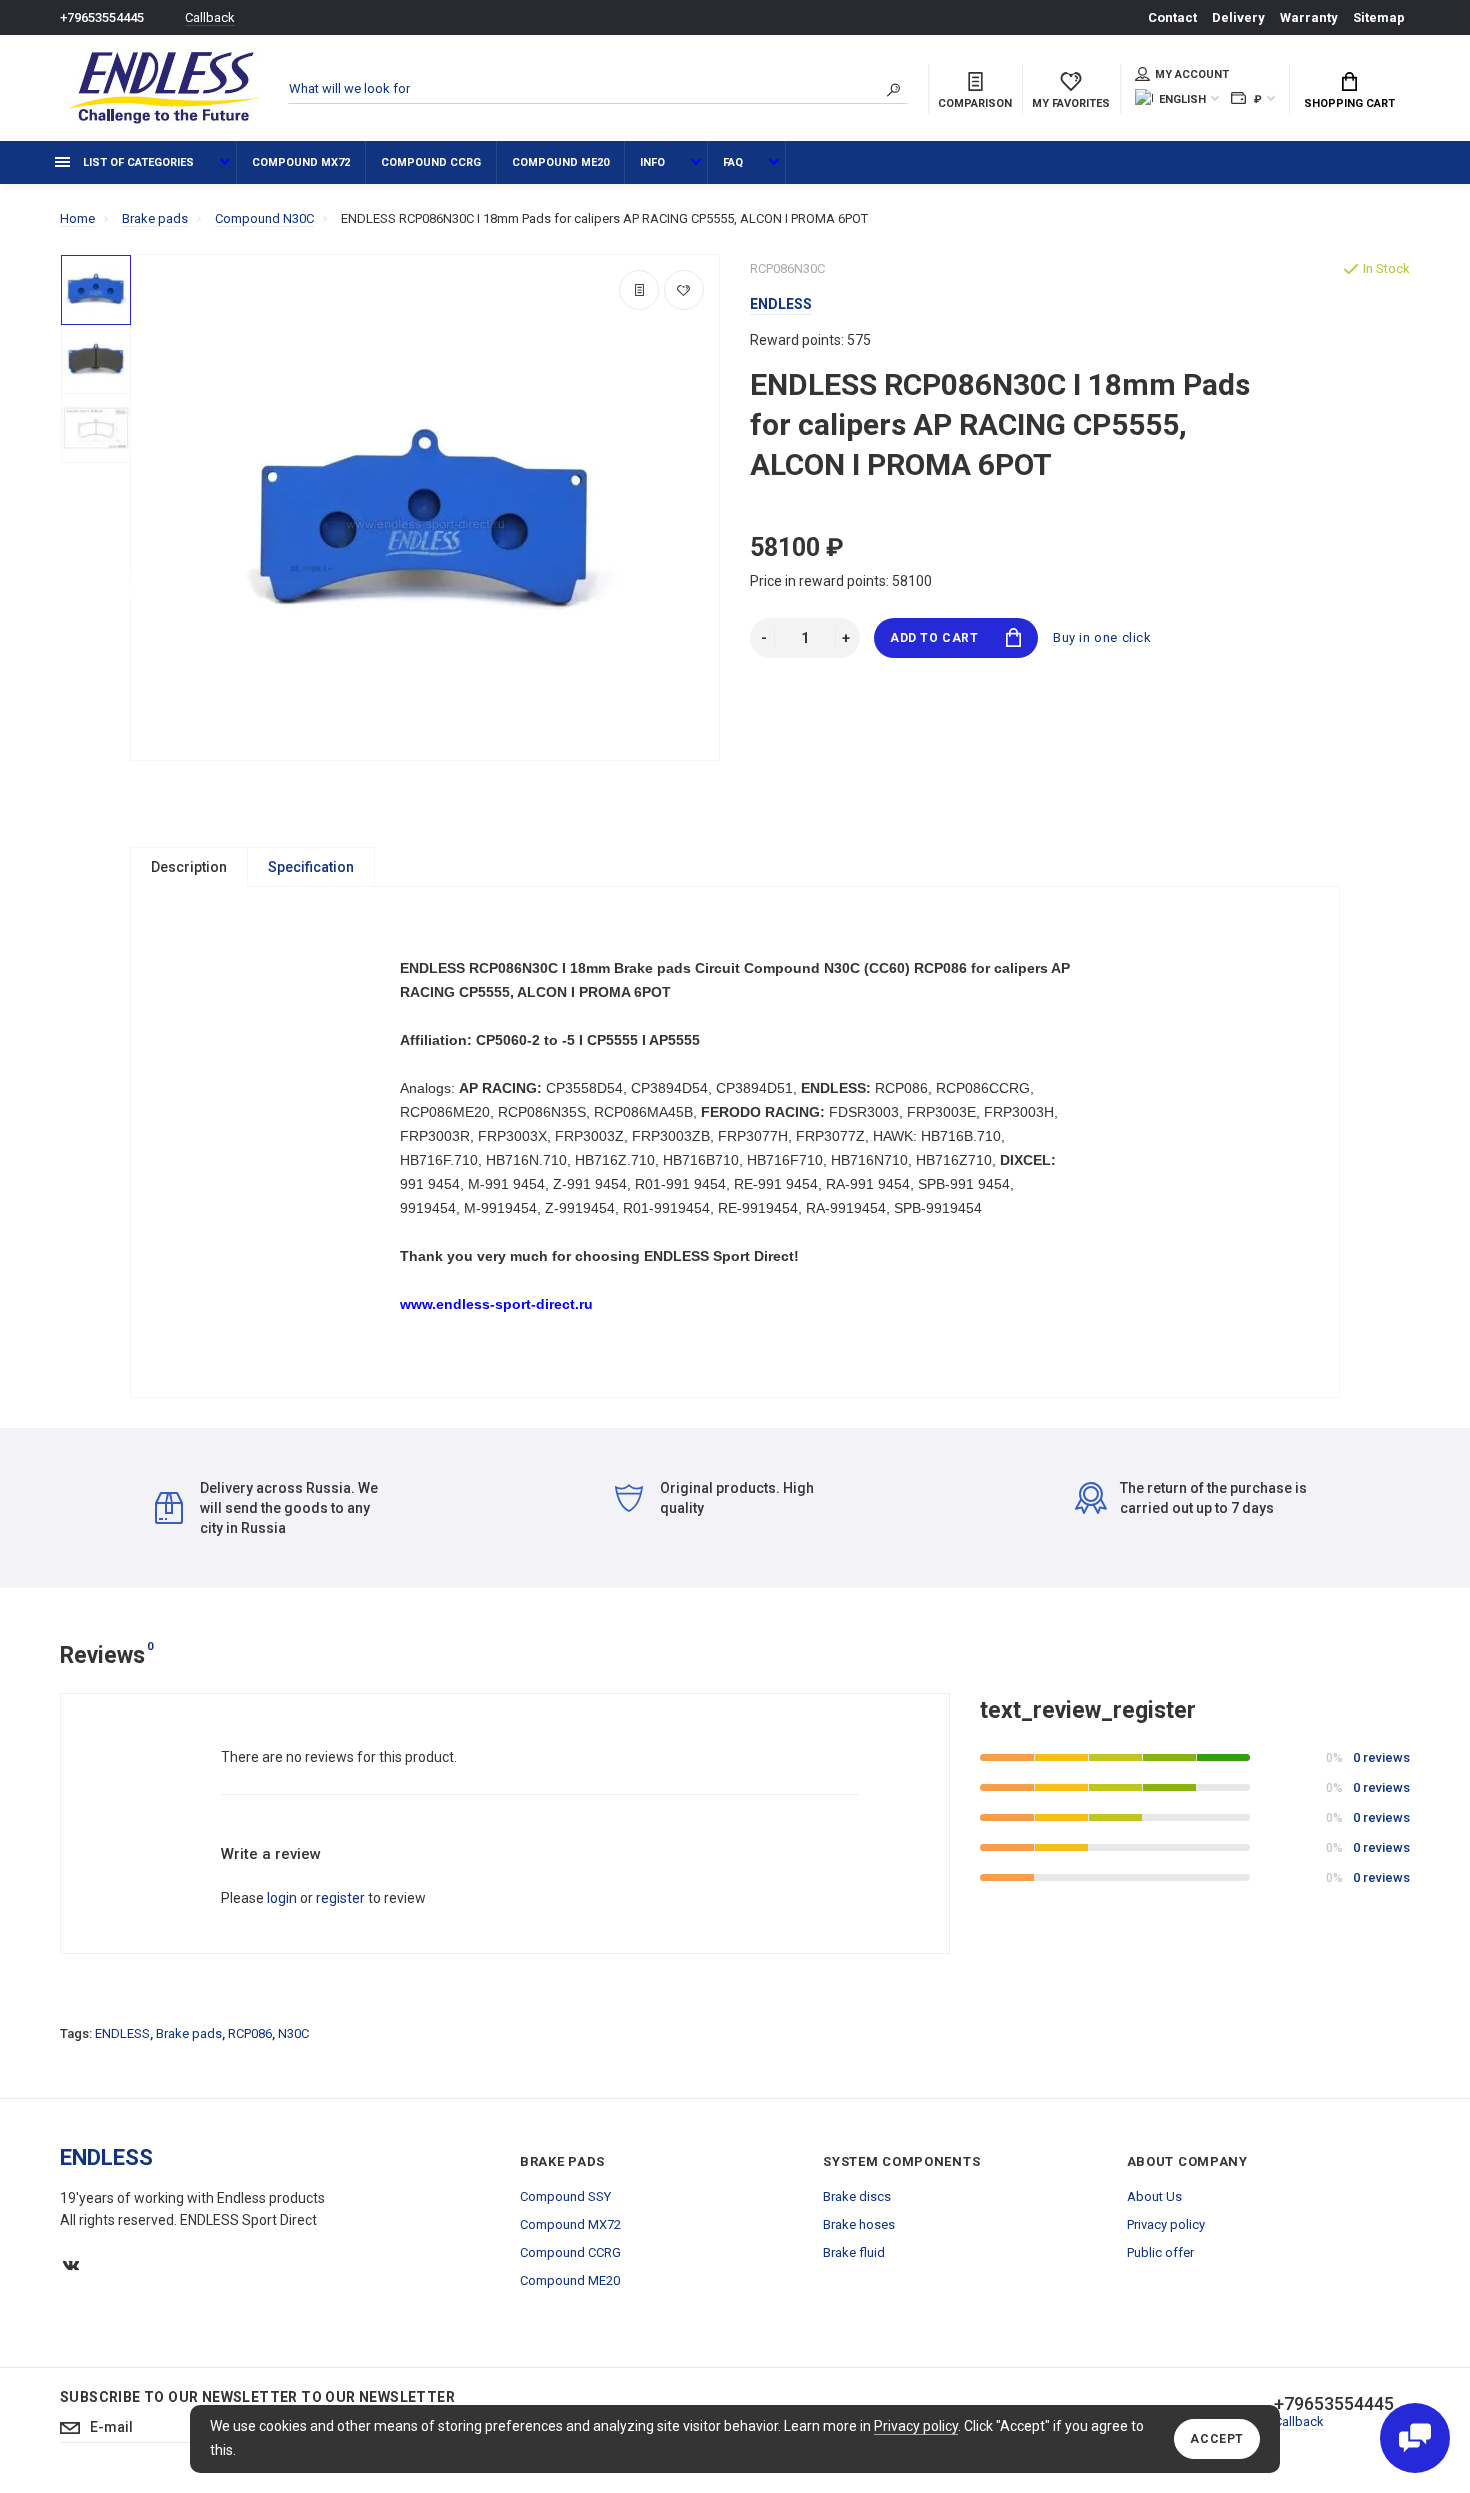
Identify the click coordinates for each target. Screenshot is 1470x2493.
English (1182, 99)
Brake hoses (859, 2224)
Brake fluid (854, 2252)
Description (189, 867)
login (282, 1898)
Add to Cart (934, 638)
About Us (1154, 2196)
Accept (1217, 2439)
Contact (1172, 17)
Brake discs (857, 2196)
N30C (293, 2033)
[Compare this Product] (639, 290)
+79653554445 (102, 17)
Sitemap (1379, 17)
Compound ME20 (560, 162)
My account (1192, 74)
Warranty (1309, 17)
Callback (210, 17)
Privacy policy (916, 2426)
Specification (311, 867)
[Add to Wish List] (684, 290)
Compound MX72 (301, 162)
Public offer (1160, 2252)
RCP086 (250, 2033)
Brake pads (189, 2033)
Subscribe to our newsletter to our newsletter (257, 2397)
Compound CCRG (431, 162)
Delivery (1238, 17)
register (340, 1898)
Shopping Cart (1349, 103)
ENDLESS (122, 2033)
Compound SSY (565, 2196)
